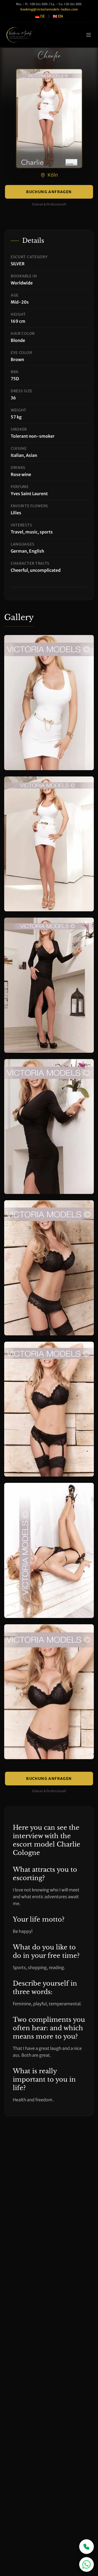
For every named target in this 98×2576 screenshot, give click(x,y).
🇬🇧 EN (58, 16)
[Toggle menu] (89, 35)
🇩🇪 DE (40, 16)
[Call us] (87, 2547)
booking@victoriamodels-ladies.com (49, 9)
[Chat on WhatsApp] (87, 2564)
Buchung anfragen (49, 192)
